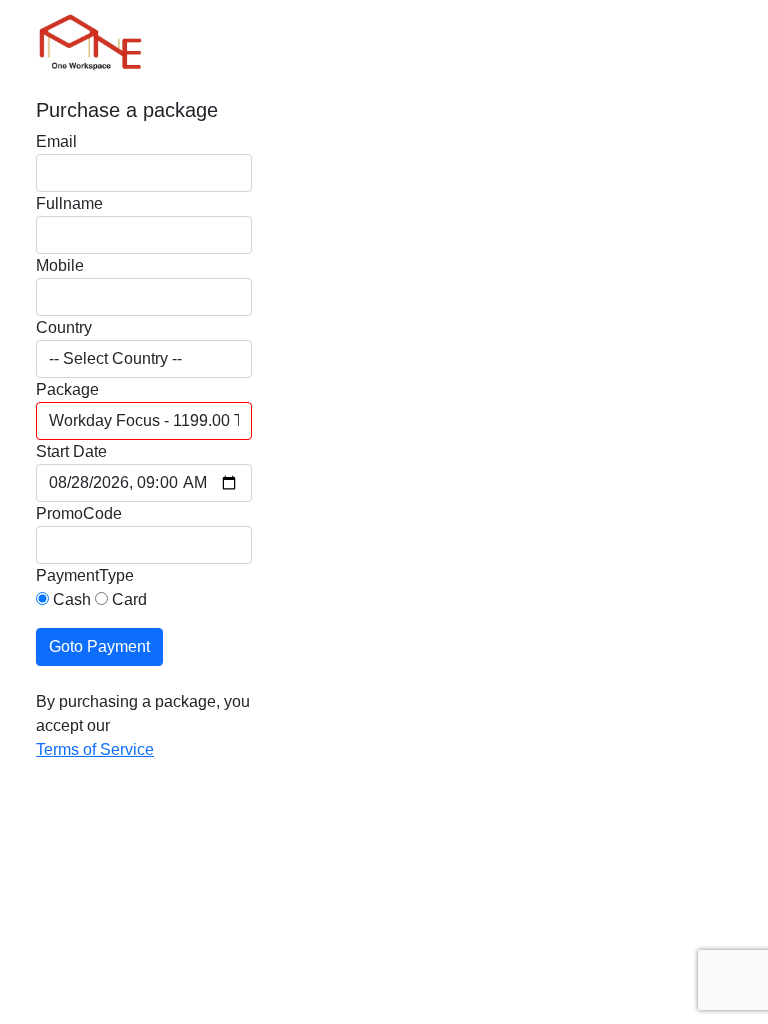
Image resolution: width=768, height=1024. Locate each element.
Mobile (60, 265)
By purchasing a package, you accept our (143, 713)
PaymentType (85, 575)
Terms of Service (95, 749)
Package (67, 389)
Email (56, 141)
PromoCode (79, 513)
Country (64, 327)
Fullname (69, 203)
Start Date (71, 451)
